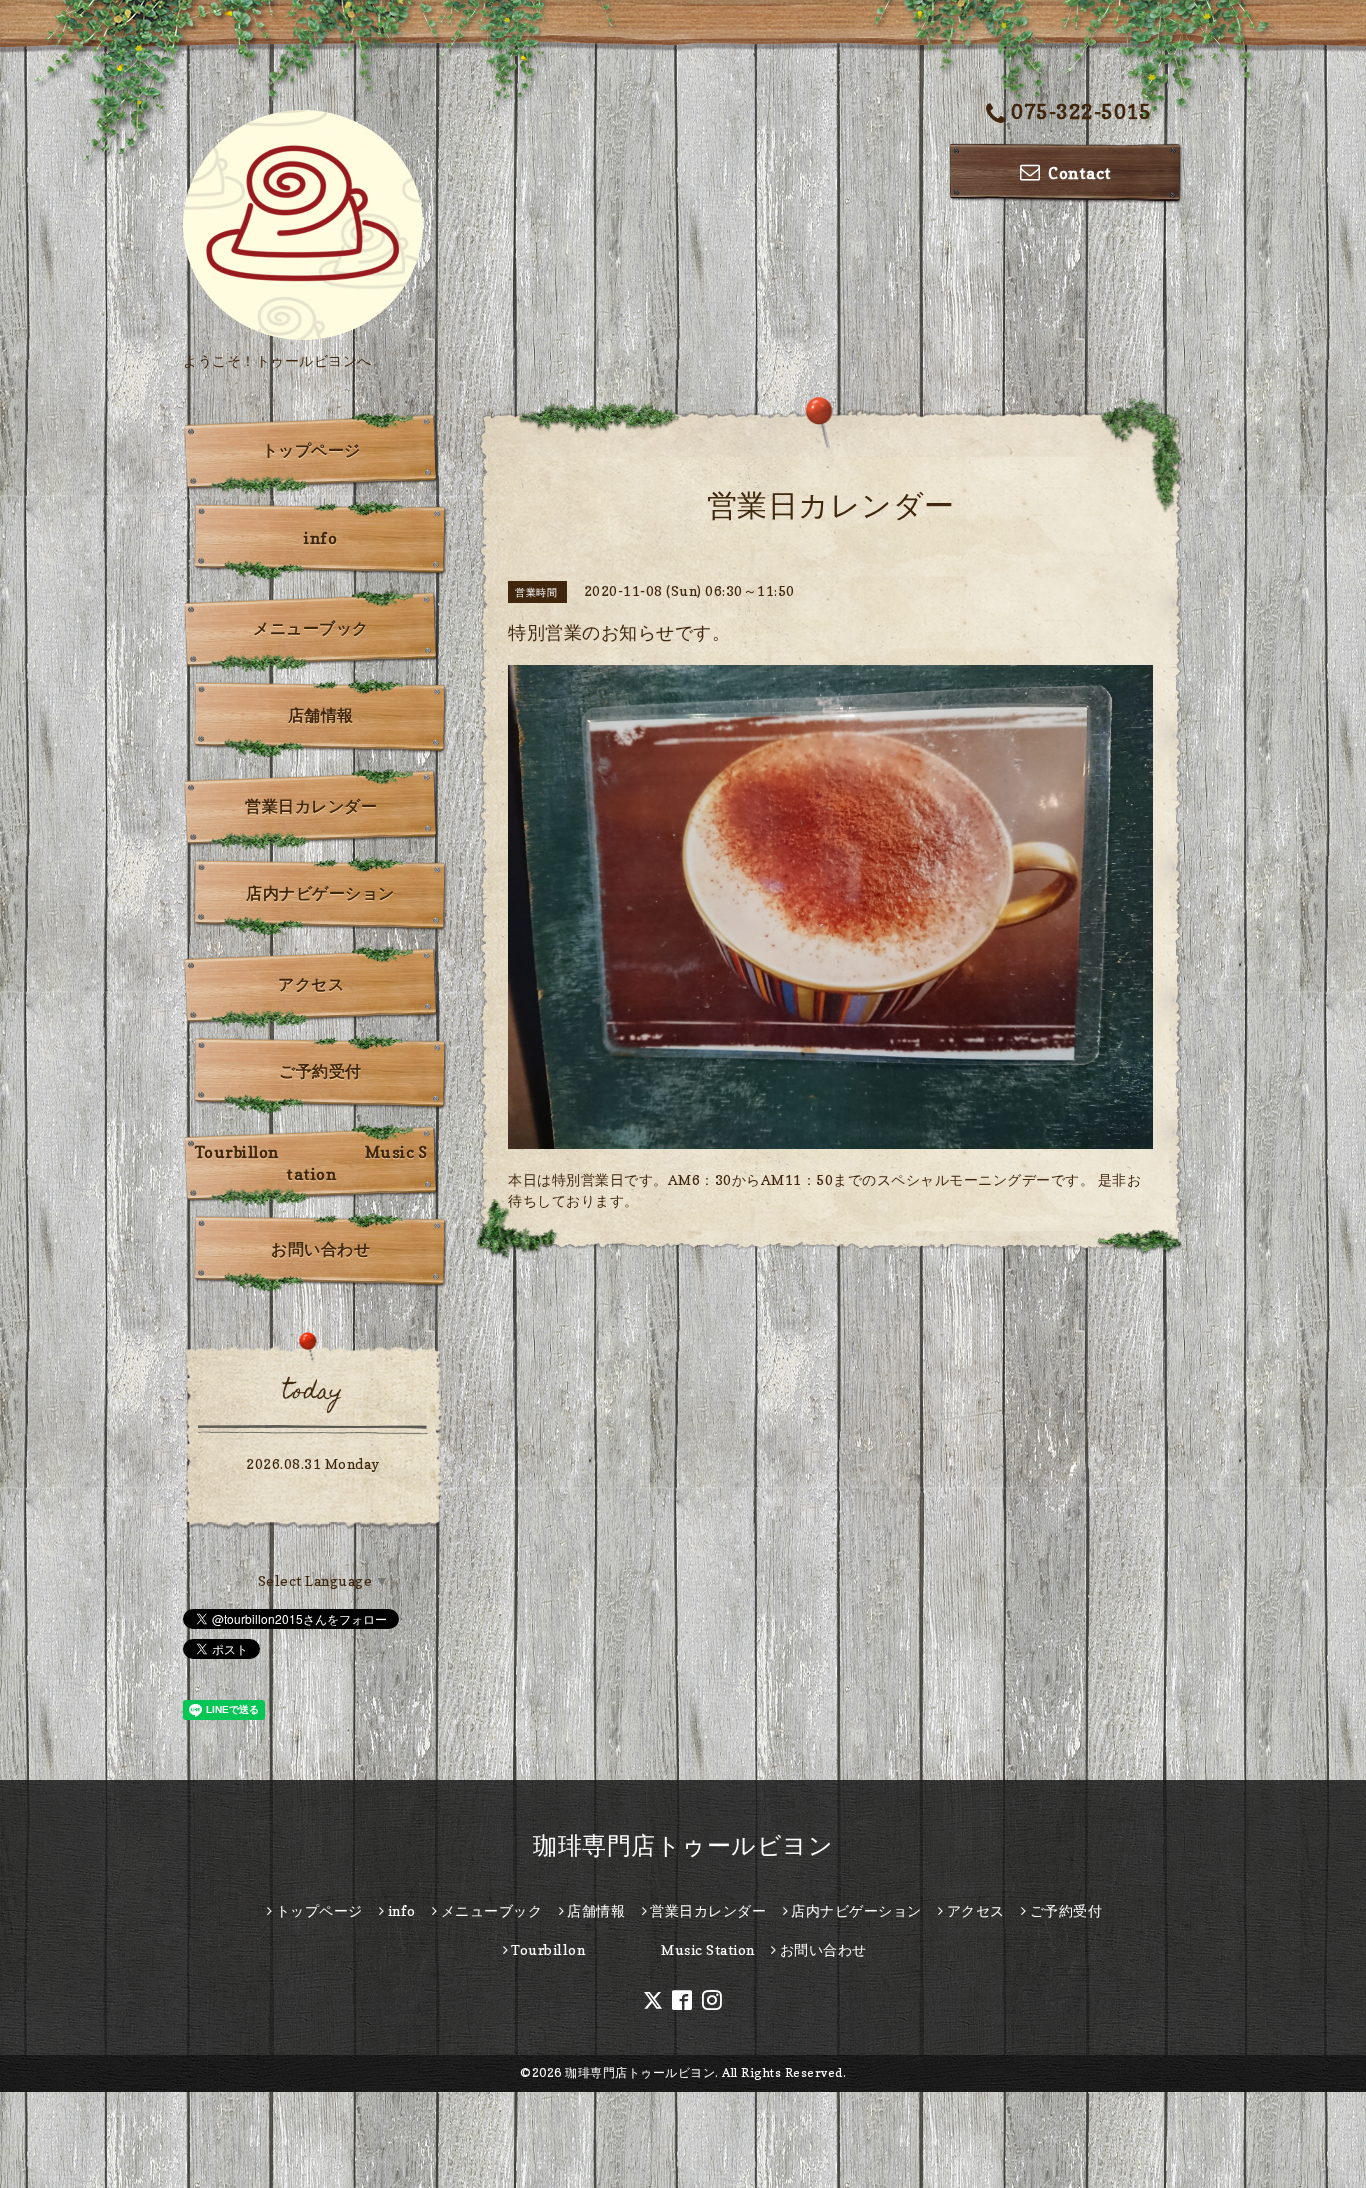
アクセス (311, 984)
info (320, 538)
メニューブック (311, 628)
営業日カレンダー (311, 806)
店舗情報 (321, 715)
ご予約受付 (320, 1071)
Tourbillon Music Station (311, 1163)
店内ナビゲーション (320, 893)
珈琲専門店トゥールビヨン (683, 1845)
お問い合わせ (320, 1249)
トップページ (311, 450)
